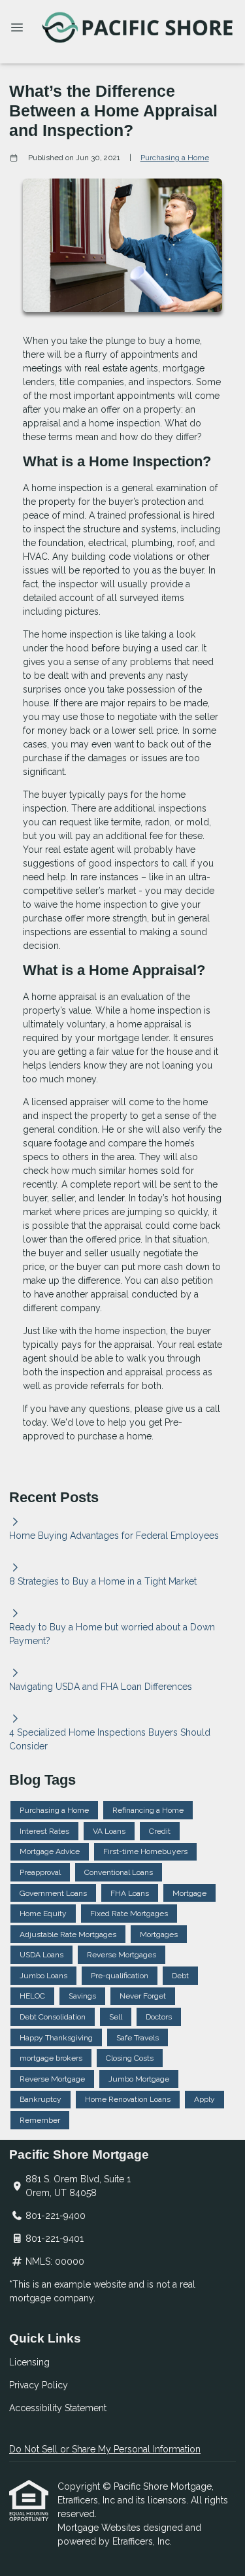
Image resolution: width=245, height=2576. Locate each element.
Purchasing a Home (175, 158)
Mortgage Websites (100, 2528)
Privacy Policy (39, 2385)
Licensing (29, 2362)
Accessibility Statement (58, 2408)
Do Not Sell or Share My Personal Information (105, 2449)
